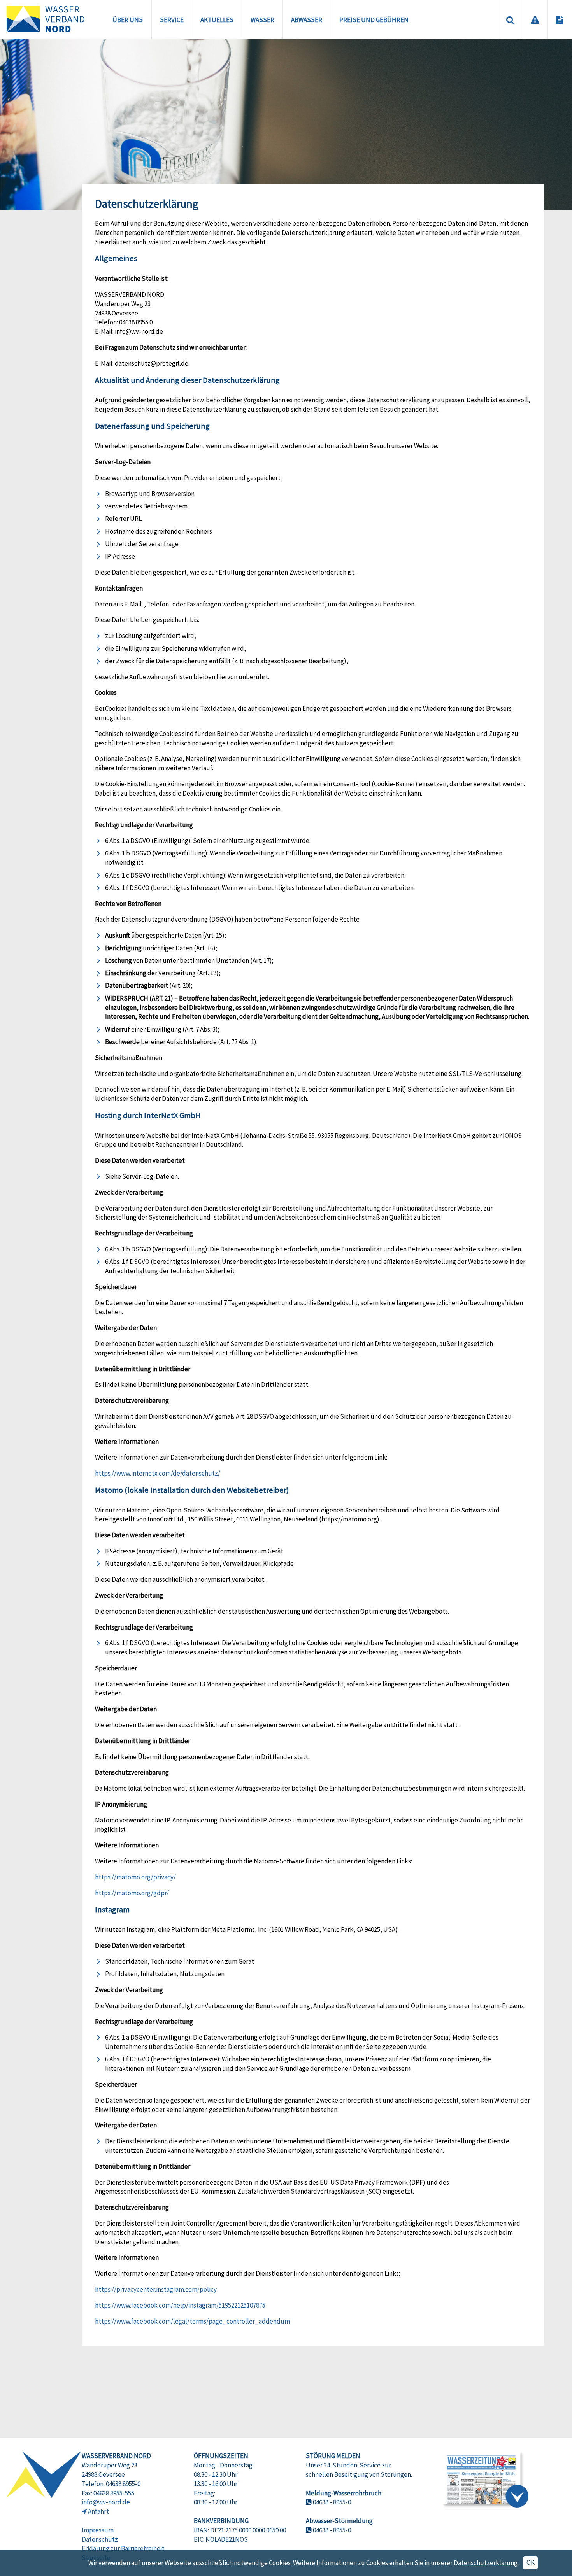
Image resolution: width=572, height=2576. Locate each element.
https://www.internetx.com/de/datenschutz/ (158, 1473)
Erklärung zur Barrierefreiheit (123, 2548)
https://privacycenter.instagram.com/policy (156, 2289)
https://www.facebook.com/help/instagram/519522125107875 (180, 2305)
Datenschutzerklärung (486, 2562)
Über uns (128, 20)
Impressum (98, 2530)
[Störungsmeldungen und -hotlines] (535, 19)
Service (172, 20)
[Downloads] (560, 19)
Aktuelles (217, 20)
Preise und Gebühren (374, 20)
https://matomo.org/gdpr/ (132, 1893)
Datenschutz (100, 2539)
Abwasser (307, 20)
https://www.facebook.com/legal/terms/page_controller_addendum (192, 2321)
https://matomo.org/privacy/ (135, 1877)
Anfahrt (98, 2511)
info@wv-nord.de (106, 2502)
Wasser (262, 20)
